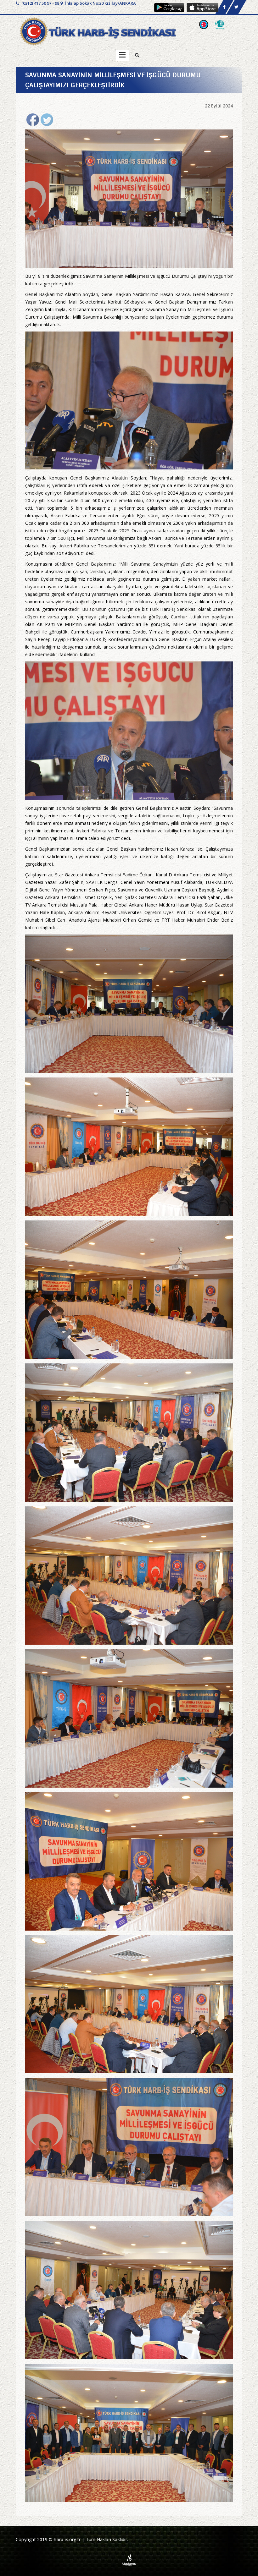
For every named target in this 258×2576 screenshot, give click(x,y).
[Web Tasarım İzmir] (129, 2560)
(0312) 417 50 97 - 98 (40, 3)
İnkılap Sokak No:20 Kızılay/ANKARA (100, 3)
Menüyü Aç (122, 55)
